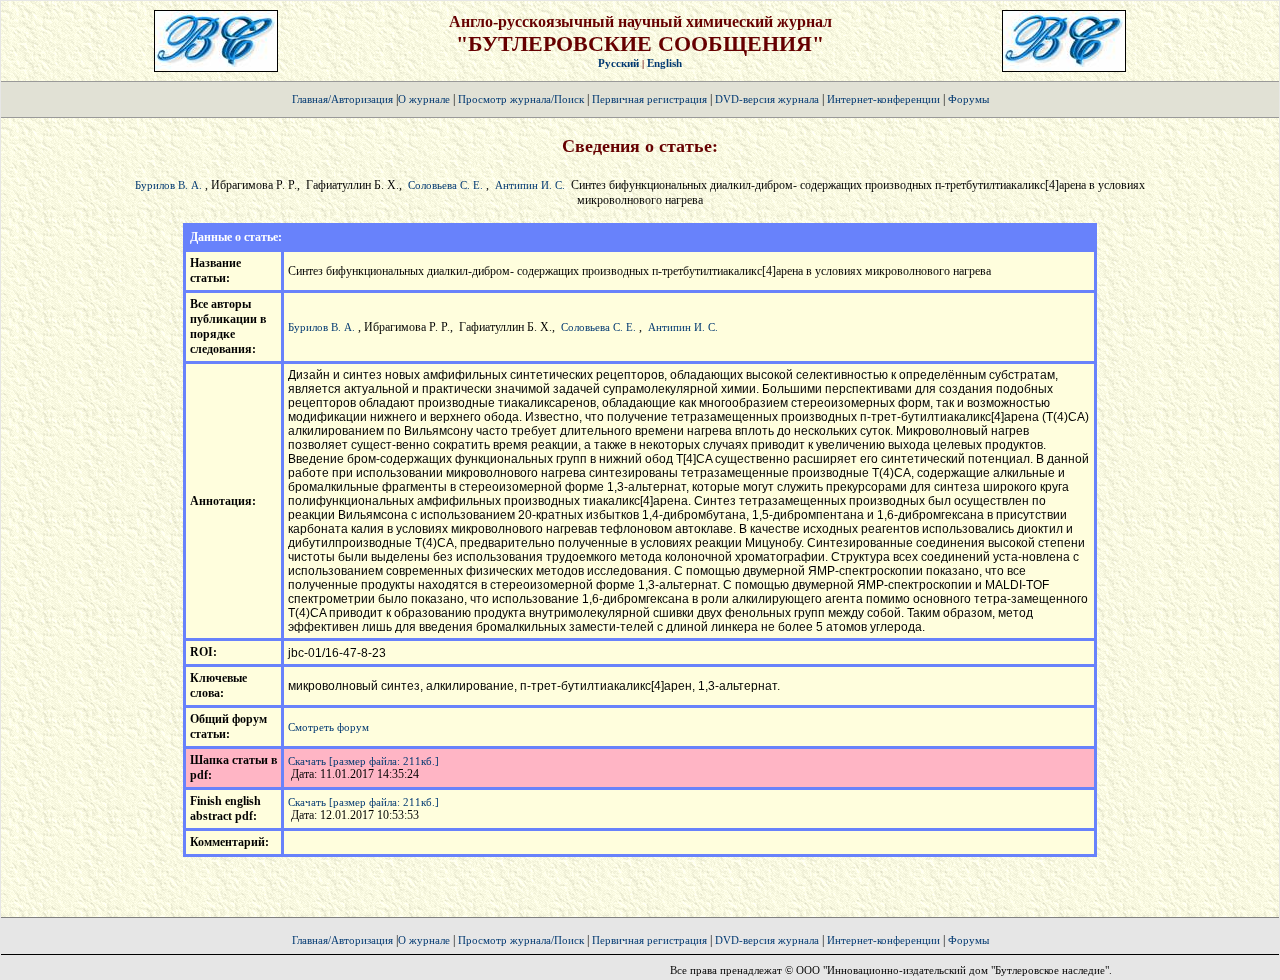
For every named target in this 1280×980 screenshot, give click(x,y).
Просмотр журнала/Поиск (521, 99)
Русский (618, 63)
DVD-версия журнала (767, 99)
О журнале (424, 99)
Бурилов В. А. (168, 185)
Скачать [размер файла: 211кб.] (363, 761)
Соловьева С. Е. (445, 185)
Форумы (968, 99)
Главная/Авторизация (342, 99)
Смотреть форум (328, 727)
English (664, 63)
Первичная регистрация (651, 99)
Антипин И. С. (530, 185)
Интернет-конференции (883, 99)
